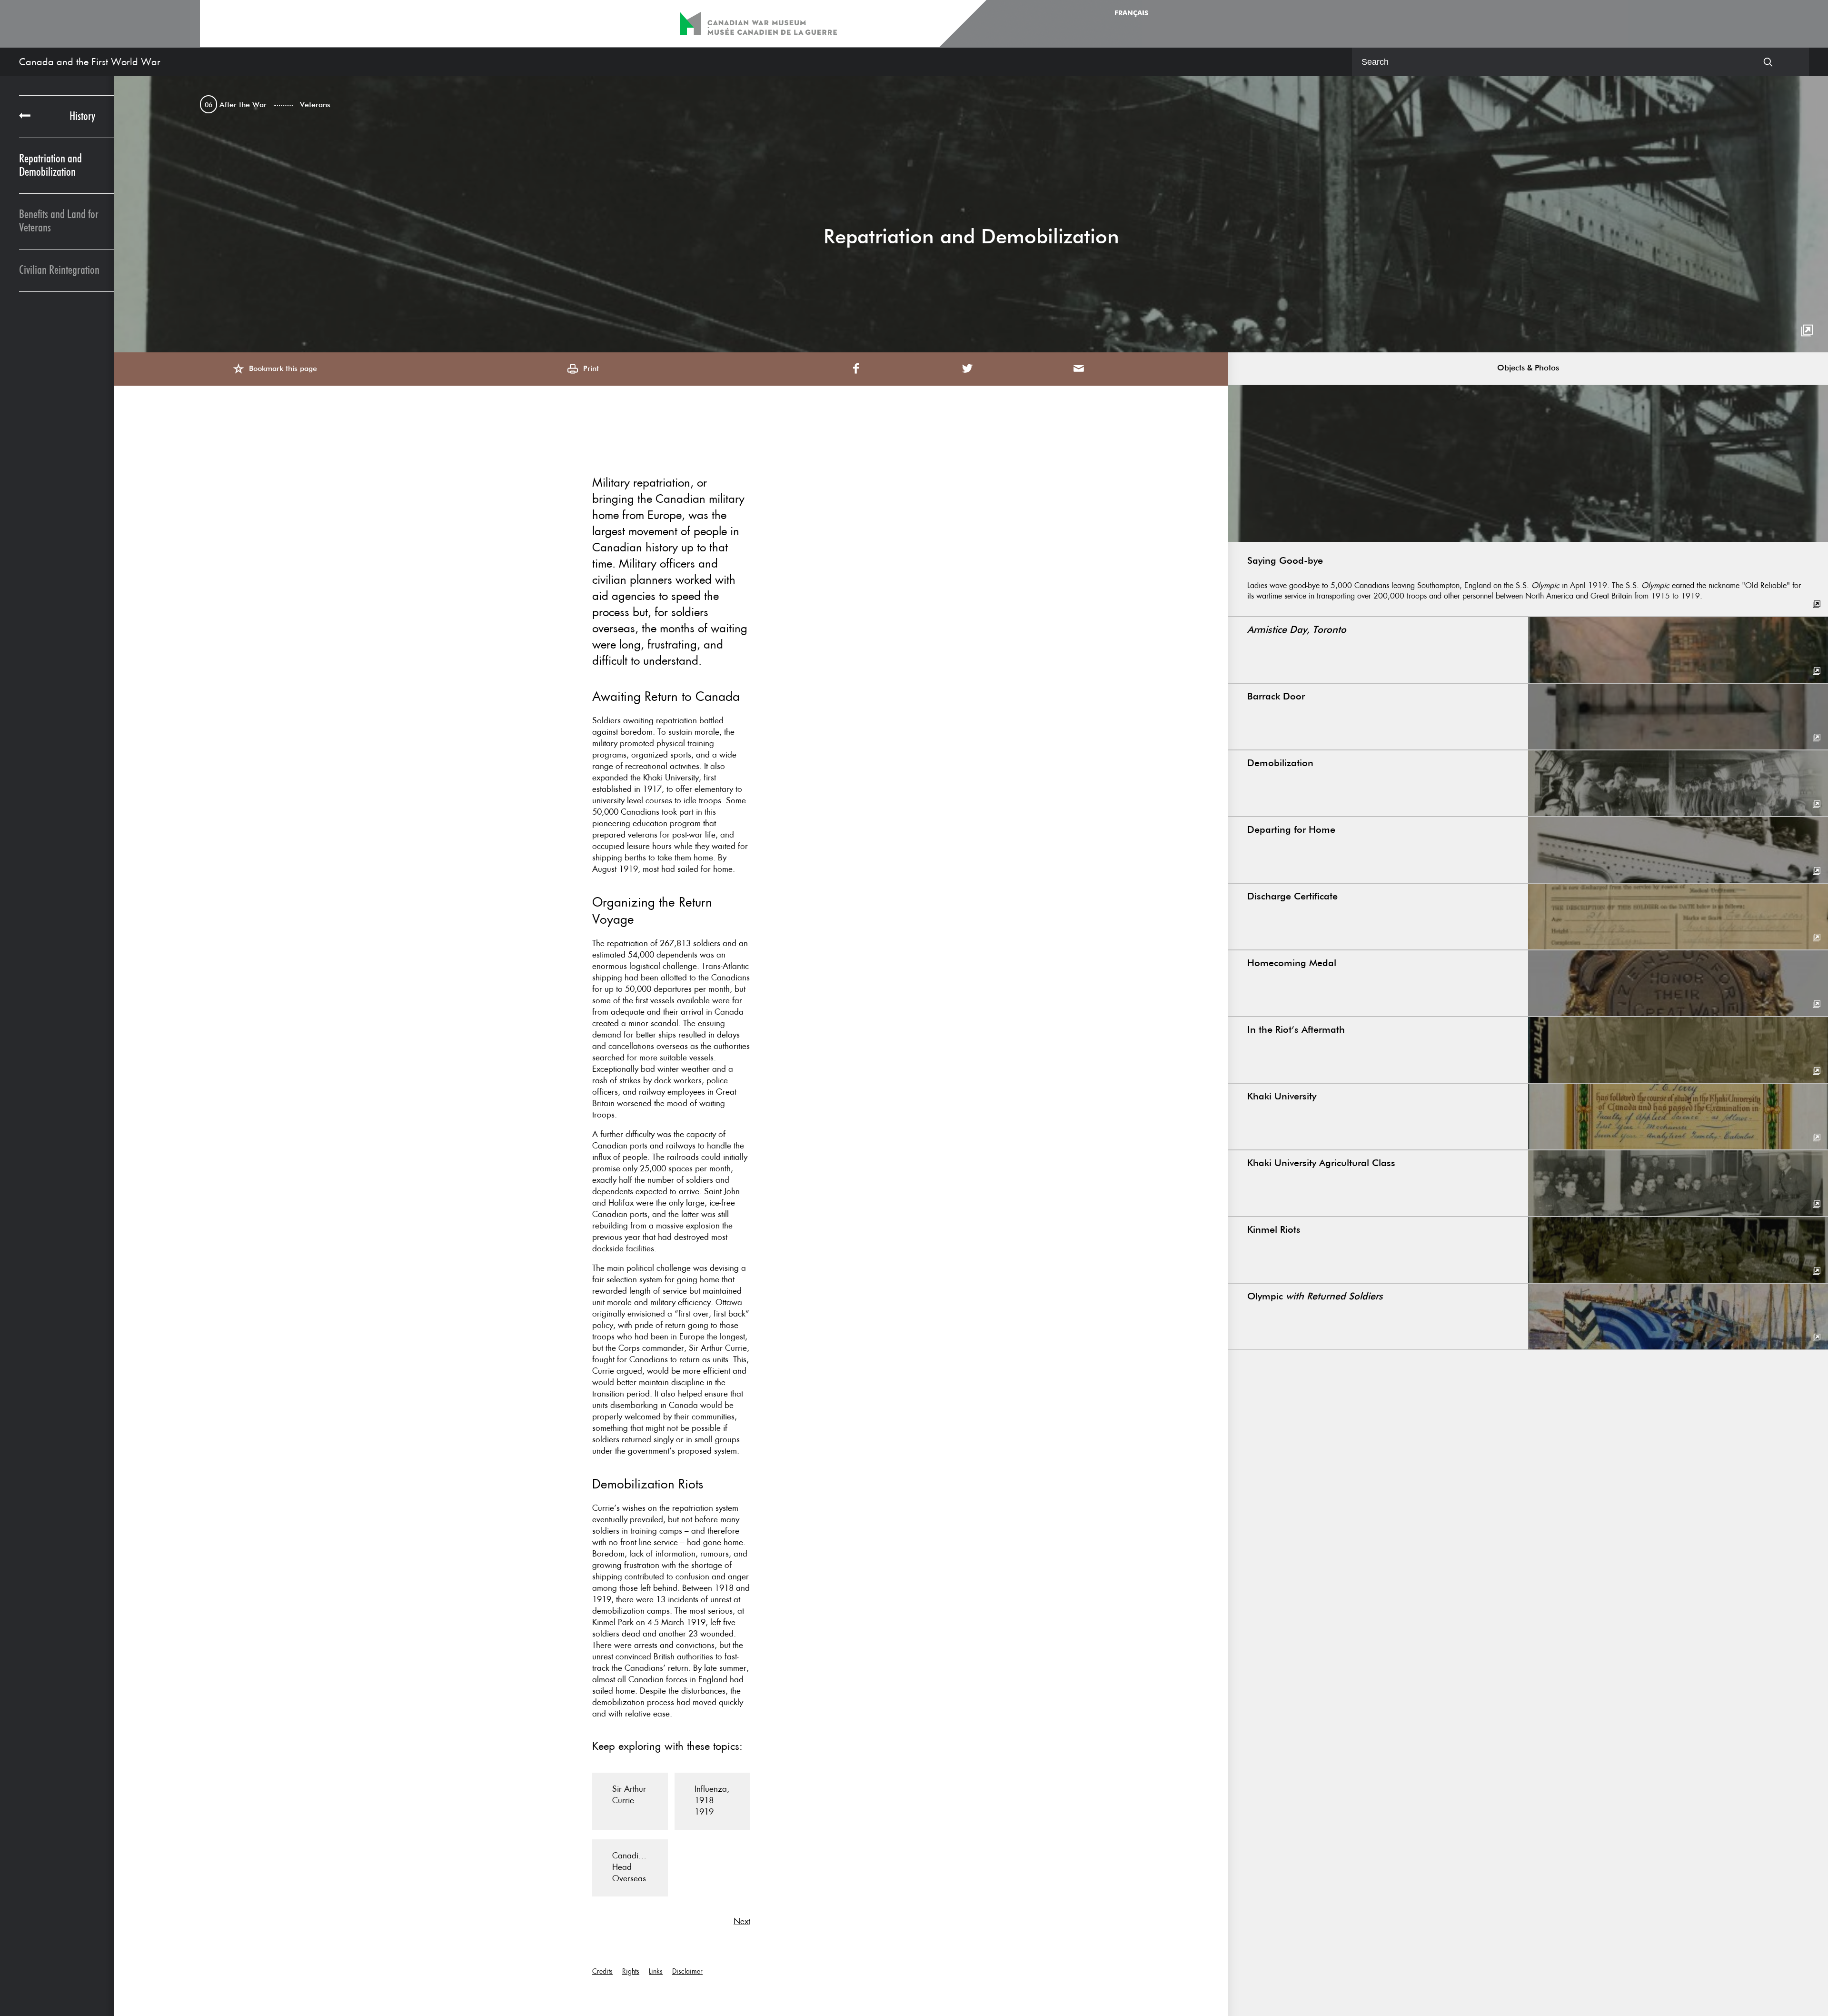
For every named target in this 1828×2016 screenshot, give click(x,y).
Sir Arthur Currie (629, 1795)
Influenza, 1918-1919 (712, 1800)
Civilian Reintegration (59, 270)
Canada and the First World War (90, 62)
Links (656, 1971)
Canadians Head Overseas (631, 1867)
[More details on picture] (1807, 331)
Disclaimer (687, 1971)
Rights (631, 1971)
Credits (602, 1971)
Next (742, 1921)
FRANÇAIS (1131, 13)
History (82, 116)
